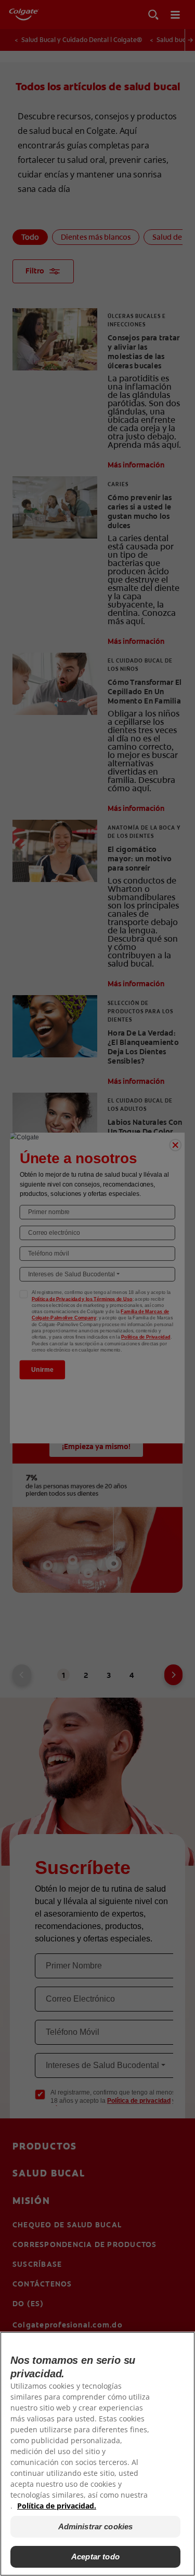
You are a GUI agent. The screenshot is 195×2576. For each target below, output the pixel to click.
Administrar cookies (96, 2526)
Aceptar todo (95, 2557)
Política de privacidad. (57, 2506)
